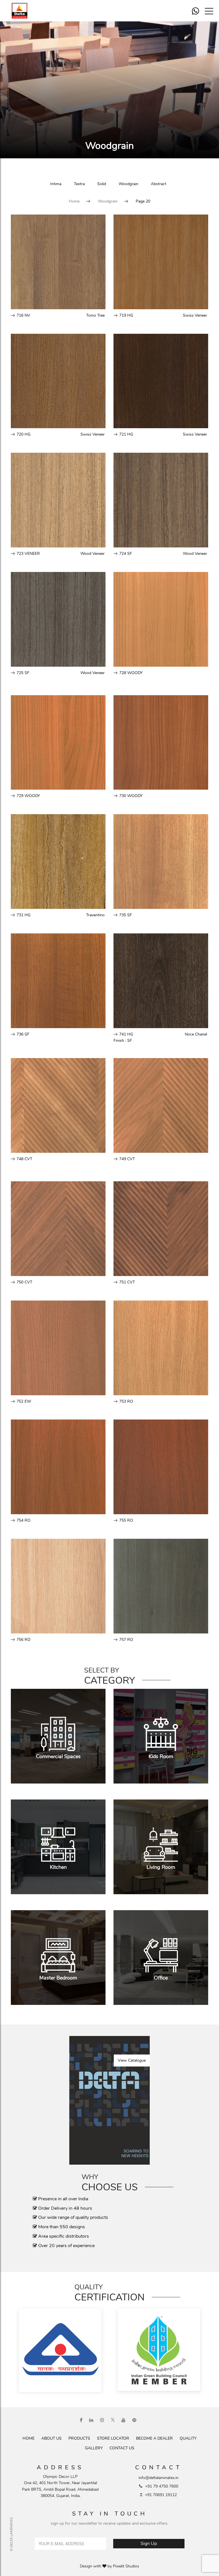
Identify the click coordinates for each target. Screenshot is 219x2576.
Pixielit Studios (126, 2566)
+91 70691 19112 (161, 2495)
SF (130, 1041)
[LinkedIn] (91, 2420)
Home (74, 201)
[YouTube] (123, 2420)
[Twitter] (113, 2420)
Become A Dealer (154, 2438)
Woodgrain (128, 184)
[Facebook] (81, 2420)
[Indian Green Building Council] (159, 2351)
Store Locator (113, 2438)
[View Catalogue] (109, 2100)
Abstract (159, 184)
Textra (79, 184)
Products (79, 2438)
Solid (102, 184)
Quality (188, 2438)
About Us (51, 2438)
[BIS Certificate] (60, 2351)
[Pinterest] (134, 2420)
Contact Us (122, 2448)
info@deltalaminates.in (159, 2478)
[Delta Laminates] (23, 11)
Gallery (94, 2448)
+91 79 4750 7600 (162, 2486)
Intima (56, 184)
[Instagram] (102, 2420)
